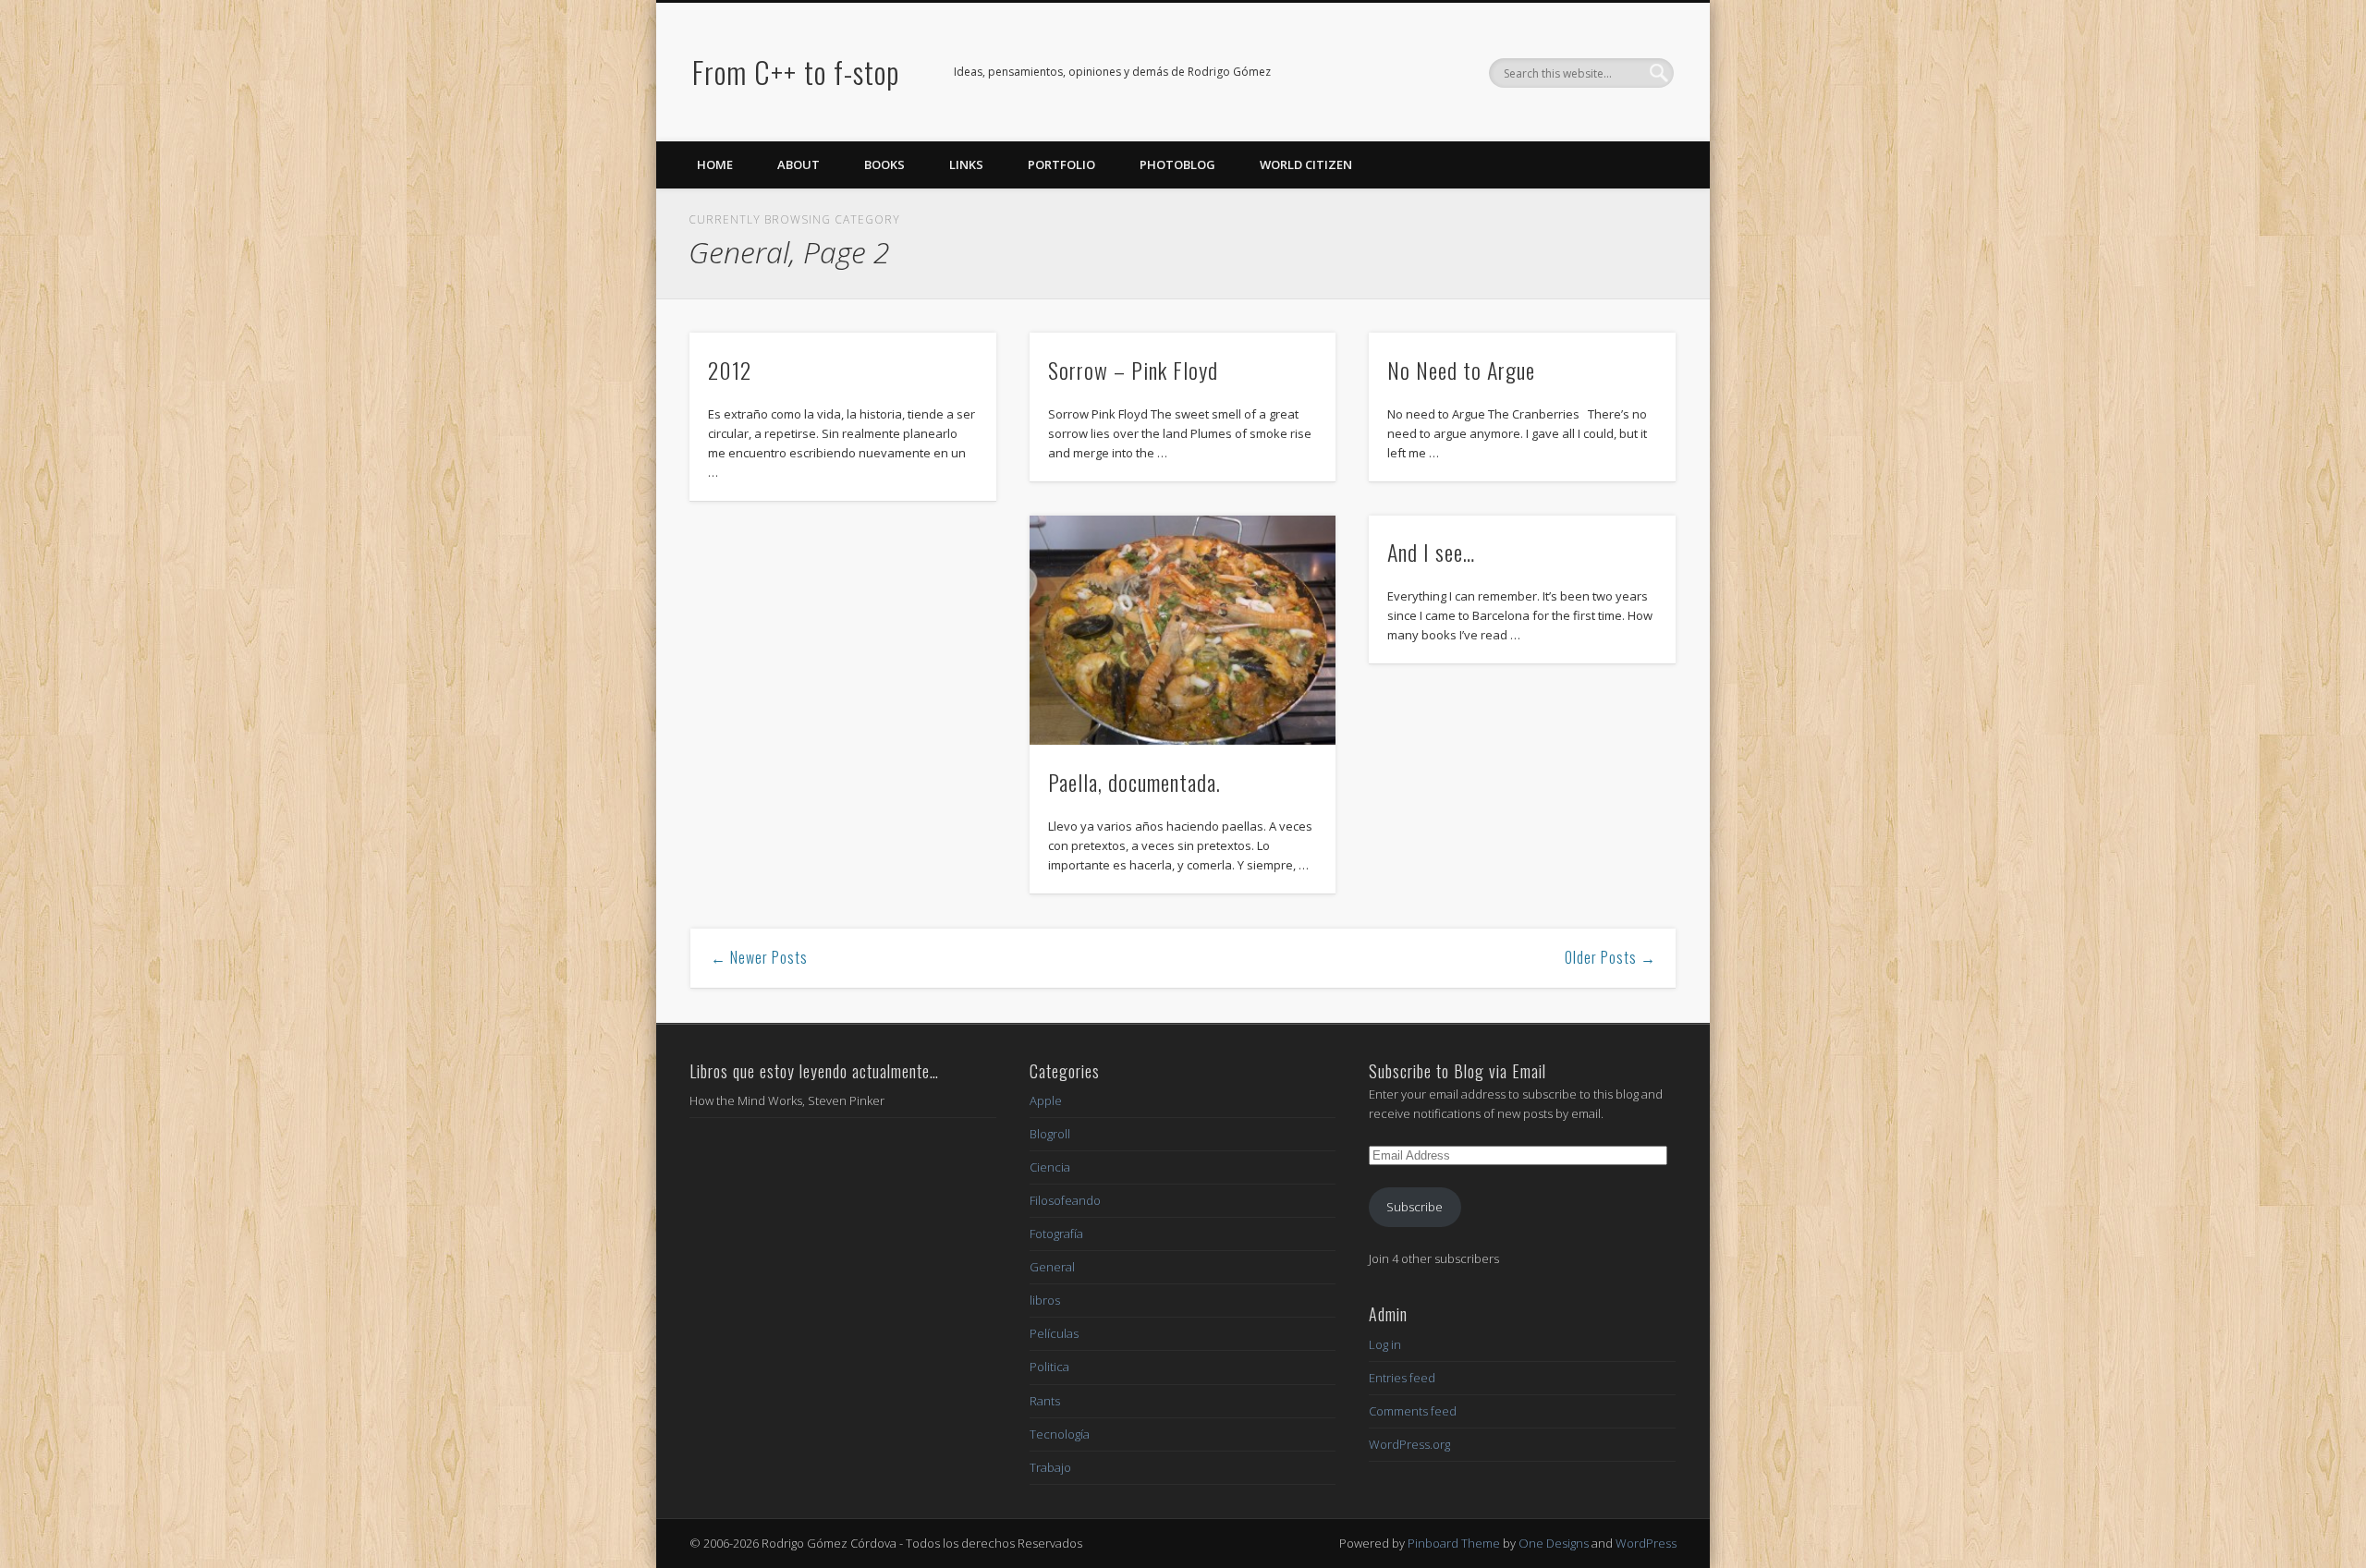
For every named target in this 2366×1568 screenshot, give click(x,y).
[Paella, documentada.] (1183, 631)
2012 (730, 370)
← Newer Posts (759, 957)
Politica (1049, 1367)
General (1052, 1267)
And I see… (1431, 552)
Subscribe (1415, 1207)
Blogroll (1050, 1134)
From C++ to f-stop (796, 72)
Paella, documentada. (1134, 782)
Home (715, 164)
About (799, 164)
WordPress (1646, 1543)
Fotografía (1056, 1234)
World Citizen (1306, 164)
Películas (1054, 1333)
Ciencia (1050, 1167)
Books (884, 164)
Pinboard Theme (1454, 1543)
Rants (1045, 1401)
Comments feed (1413, 1411)
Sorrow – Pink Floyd (1133, 370)
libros (1045, 1300)
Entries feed (1402, 1378)
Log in (1385, 1344)
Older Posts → (1610, 957)
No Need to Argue (1461, 370)
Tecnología (1060, 1434)
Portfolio (1061, 164)
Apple (1046, 1100)
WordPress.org (1409, 1444)
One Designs (1554, 1543)
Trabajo (1050, 1467)
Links (966, 164)
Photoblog (1177, 164)
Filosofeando (1065, 1200)
